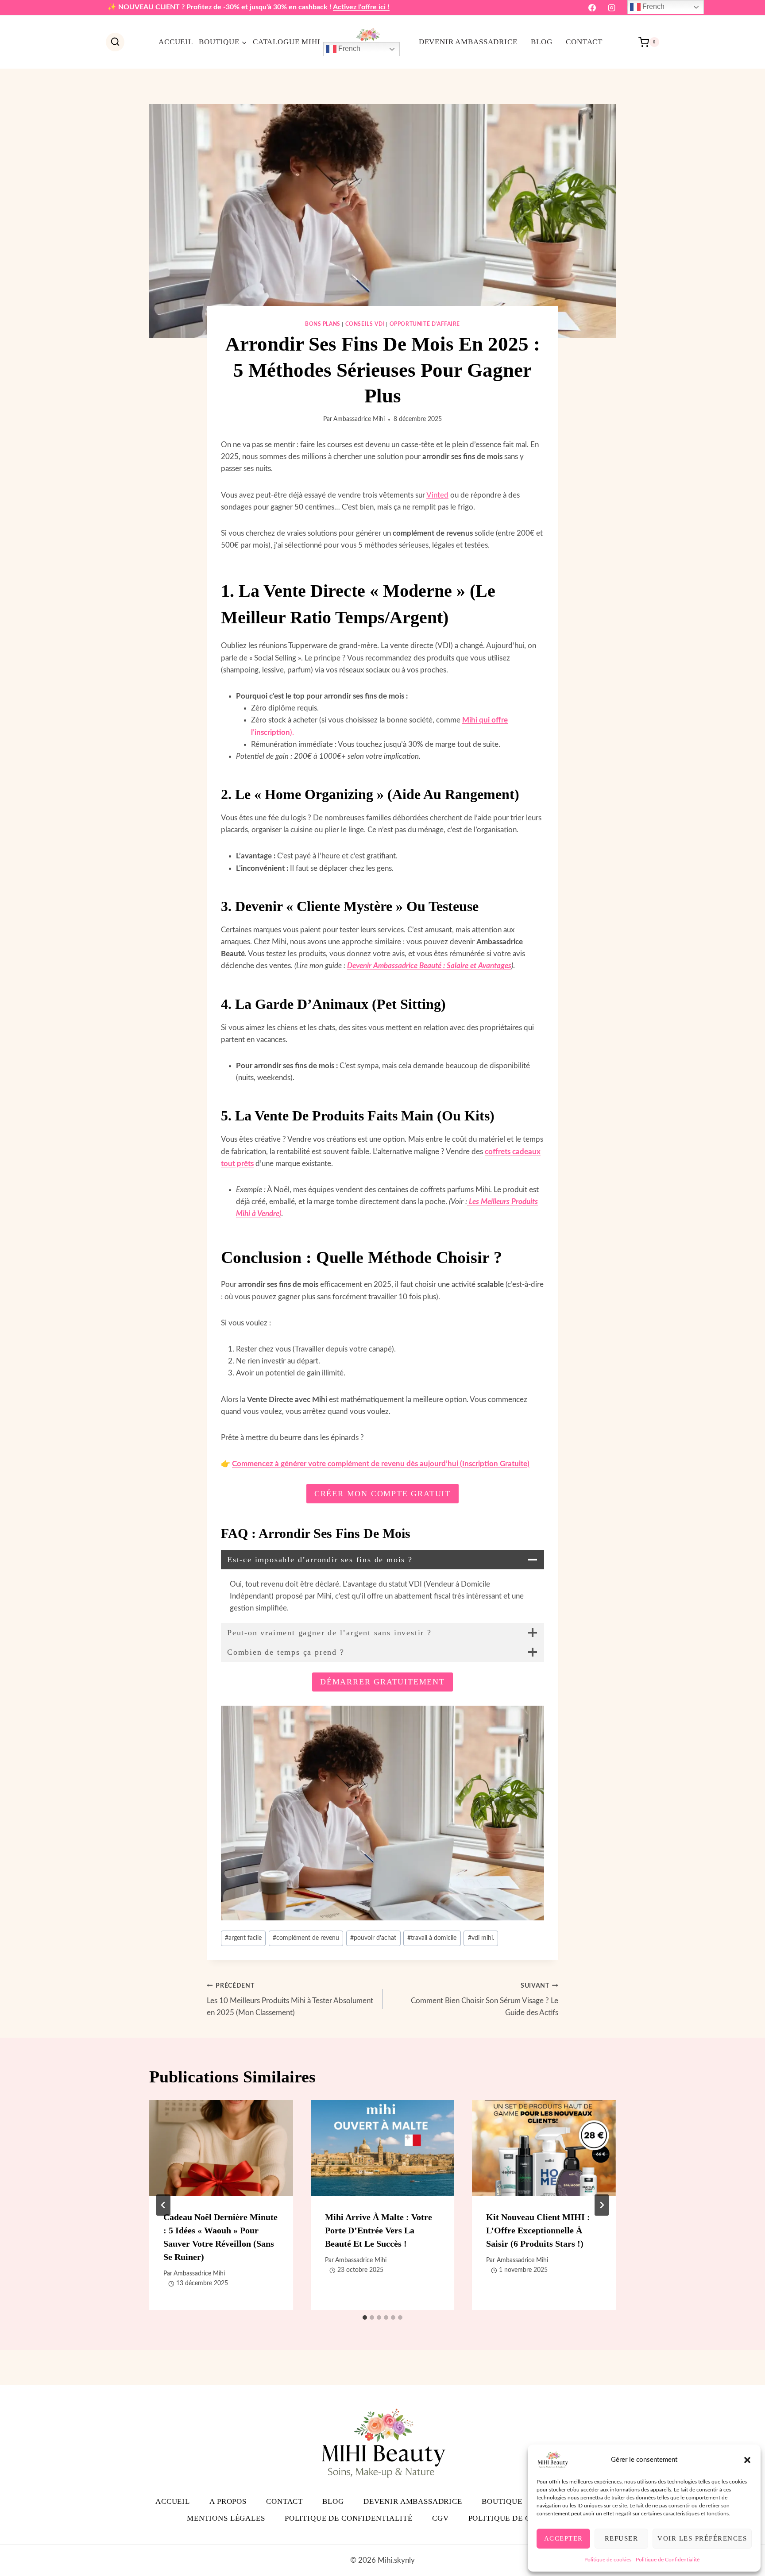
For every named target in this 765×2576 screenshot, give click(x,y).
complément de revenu (306, 1938)
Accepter (564, 2538)
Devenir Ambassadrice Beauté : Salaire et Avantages (429, 966)
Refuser (622, 2538)
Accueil (176, 42)
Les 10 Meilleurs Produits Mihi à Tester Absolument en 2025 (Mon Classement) (290, 2000)
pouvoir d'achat (373, 1938)
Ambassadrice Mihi (359, 419)
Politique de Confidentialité (668, 2560)
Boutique (502, 2501)
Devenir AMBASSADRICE (468, 42)
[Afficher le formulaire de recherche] (115, 42)
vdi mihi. (481, 1938)
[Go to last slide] (163, 2205)
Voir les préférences (702, 2538)
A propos (228, 2501)
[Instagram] (611, 8)
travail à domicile (432, 1938)
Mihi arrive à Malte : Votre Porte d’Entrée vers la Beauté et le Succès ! (379, 2230)
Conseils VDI (365, 324)
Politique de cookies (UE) (523, 2518)
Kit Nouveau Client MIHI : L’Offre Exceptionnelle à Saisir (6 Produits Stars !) (538, 2230)
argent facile (243, 1938)
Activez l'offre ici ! (361, 7)
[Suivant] (602, 2205)
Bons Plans (323, 324)
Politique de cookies (608, 2560)
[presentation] (221, 2148)
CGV (440, 2518)
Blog (541, 42)
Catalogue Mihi (287, 42)
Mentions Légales (226, 2518)
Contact (584, 42)
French (348, 48)
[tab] (365, 2317)
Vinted (437, 495)
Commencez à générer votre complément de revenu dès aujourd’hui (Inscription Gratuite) (381, 1464)
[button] (747, 2460)
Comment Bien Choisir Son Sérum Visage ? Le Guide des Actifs (485, 2000)
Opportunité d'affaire (425, 324)
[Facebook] (592, 8)
